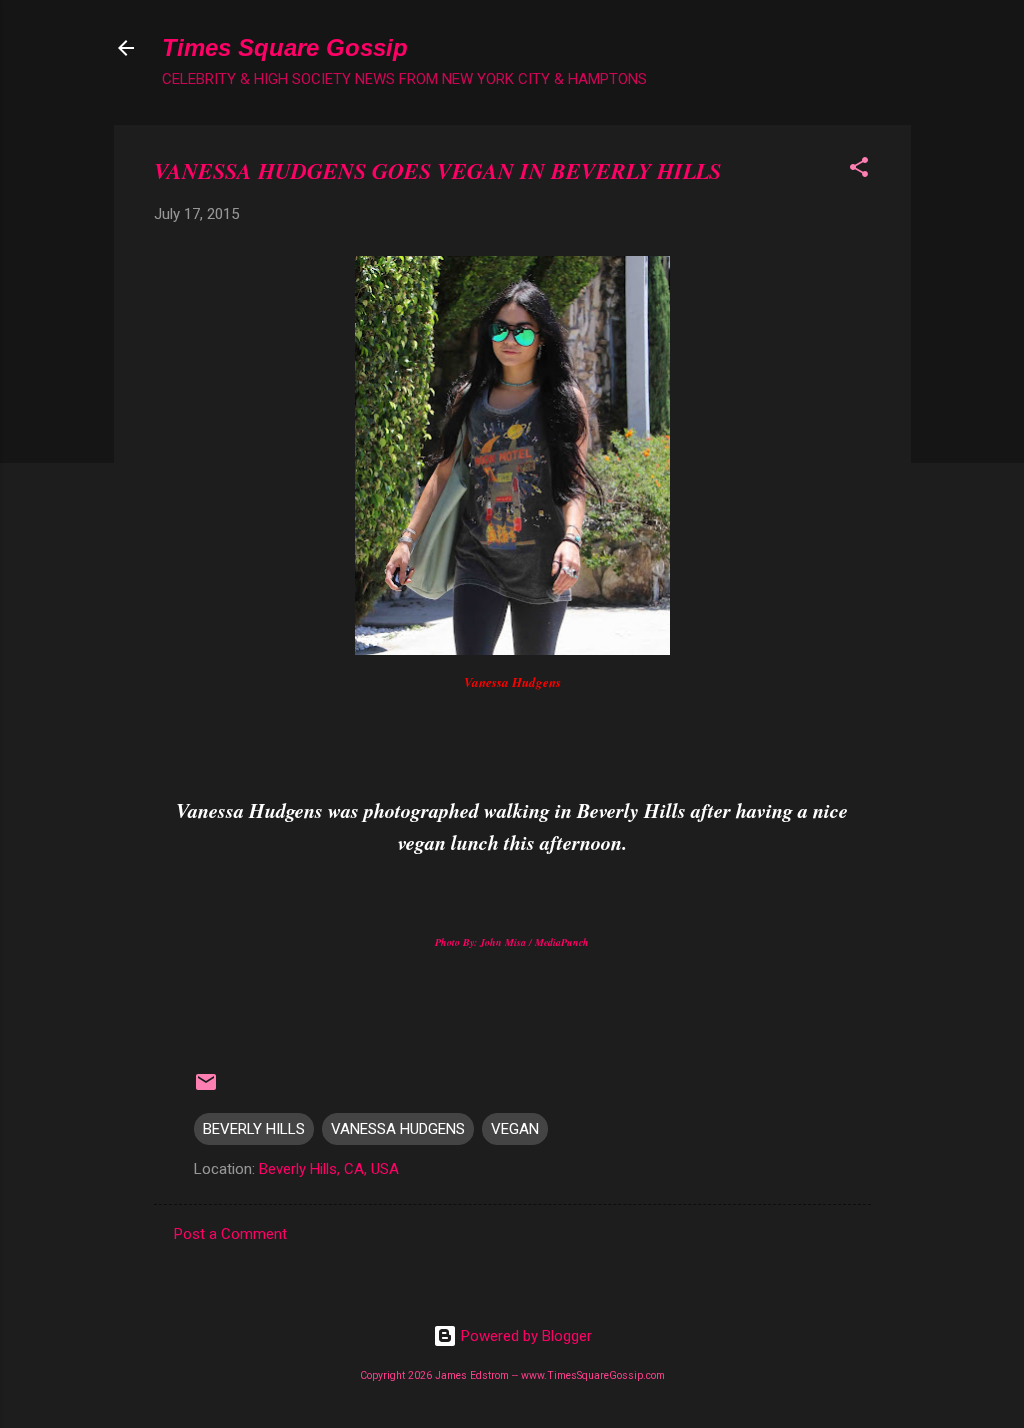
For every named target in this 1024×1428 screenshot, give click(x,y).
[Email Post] (206, 1089)
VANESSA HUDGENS (398, 1129)
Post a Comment (230, 1234)
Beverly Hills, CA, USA (329, 1169)
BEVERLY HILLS (254, 1129)
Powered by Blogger (524, 1336)
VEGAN (515, 1129)
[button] (859, 170)
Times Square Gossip (285, 47)
